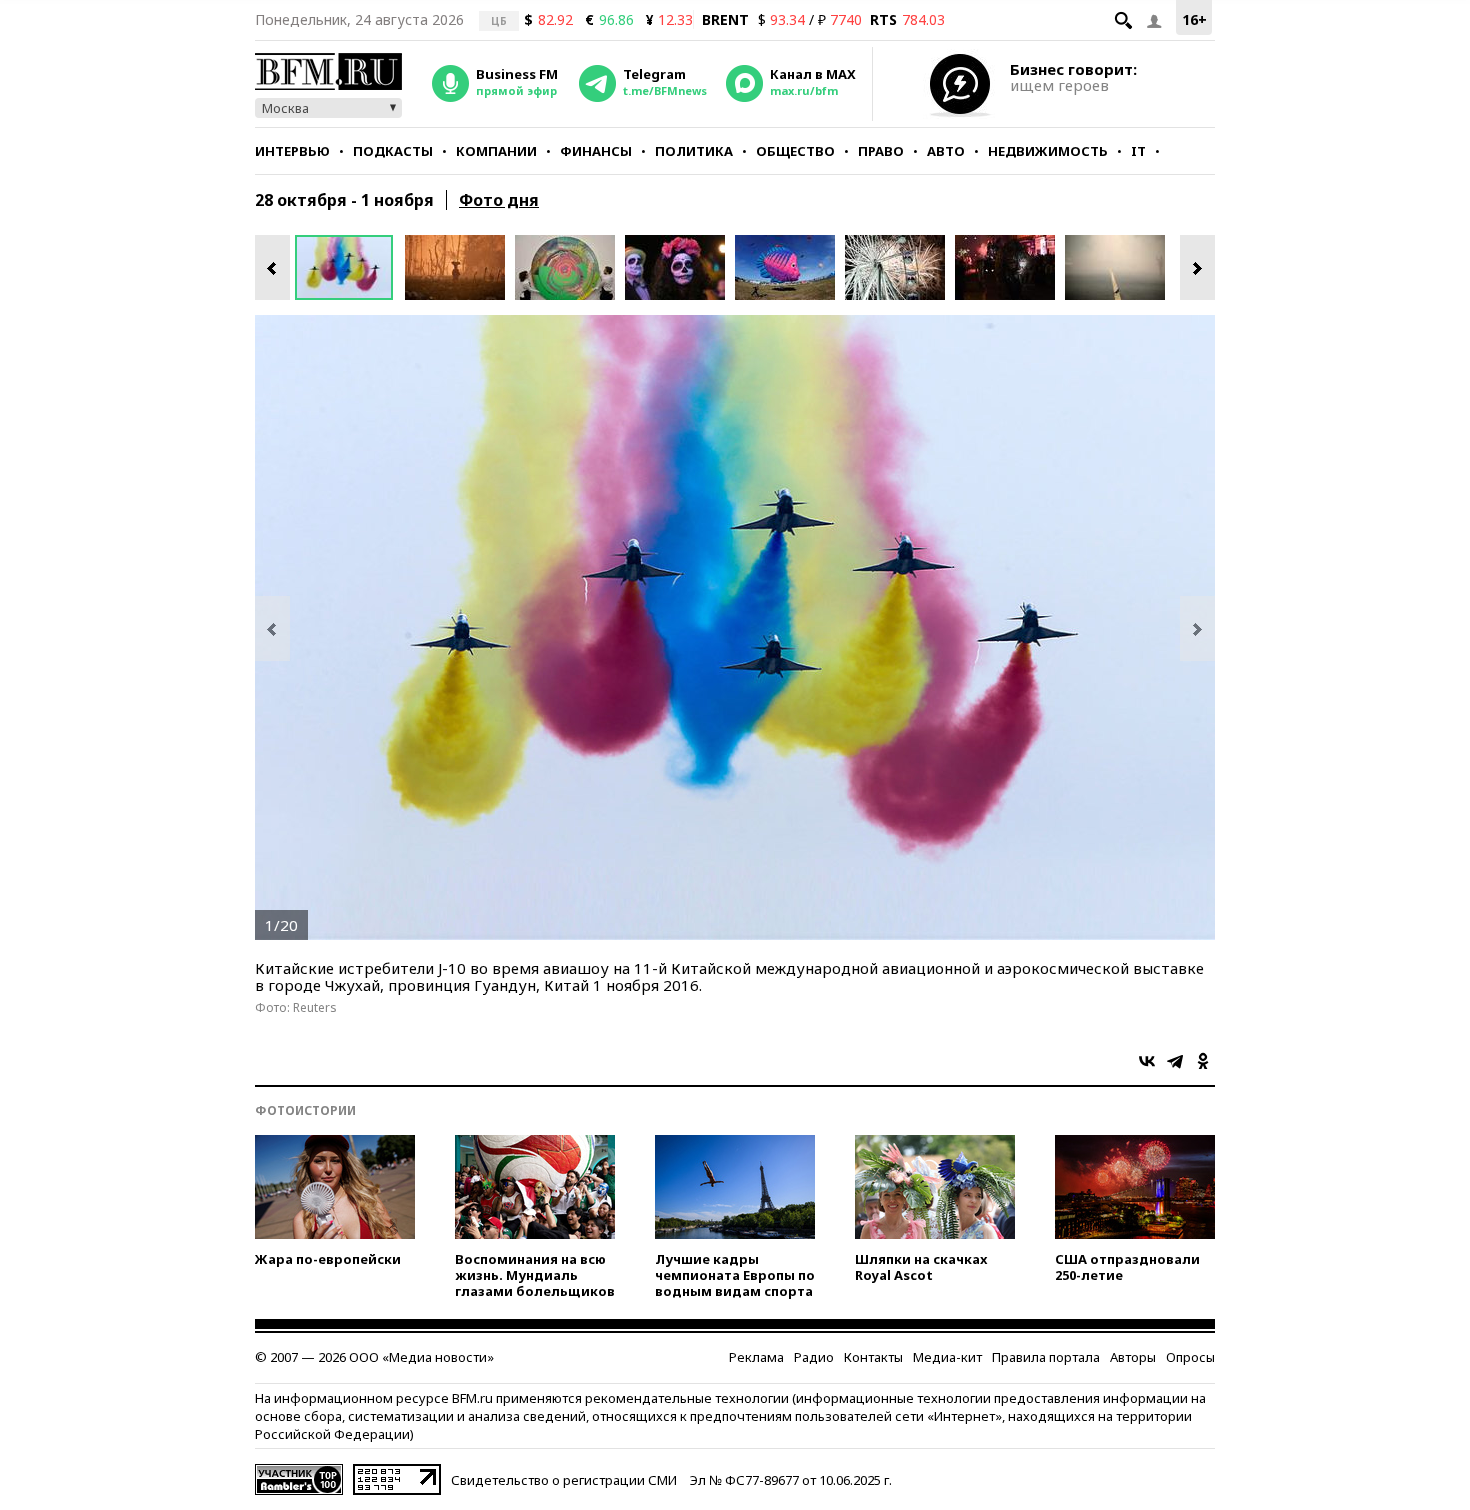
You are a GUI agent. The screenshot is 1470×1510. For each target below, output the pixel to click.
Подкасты (393, 151)
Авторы (1133, 1357)
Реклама (756, 1357)
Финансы (596, 151)
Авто (946, 151)
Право (881, 151)
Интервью (292, 151)
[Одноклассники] (1203, 1061)
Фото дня (499, 200)
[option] (350, 267)
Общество (795, 151)
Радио (814, 1357)
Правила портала (1046, 1357)
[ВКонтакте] (1147, 1061)
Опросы (1190, 1357)
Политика (694, 151)
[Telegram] (1175, 1061)
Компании (496, 151)
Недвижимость (1048, 151)
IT (1138, 151)
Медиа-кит (947, 1357)
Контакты (873, 1357)
